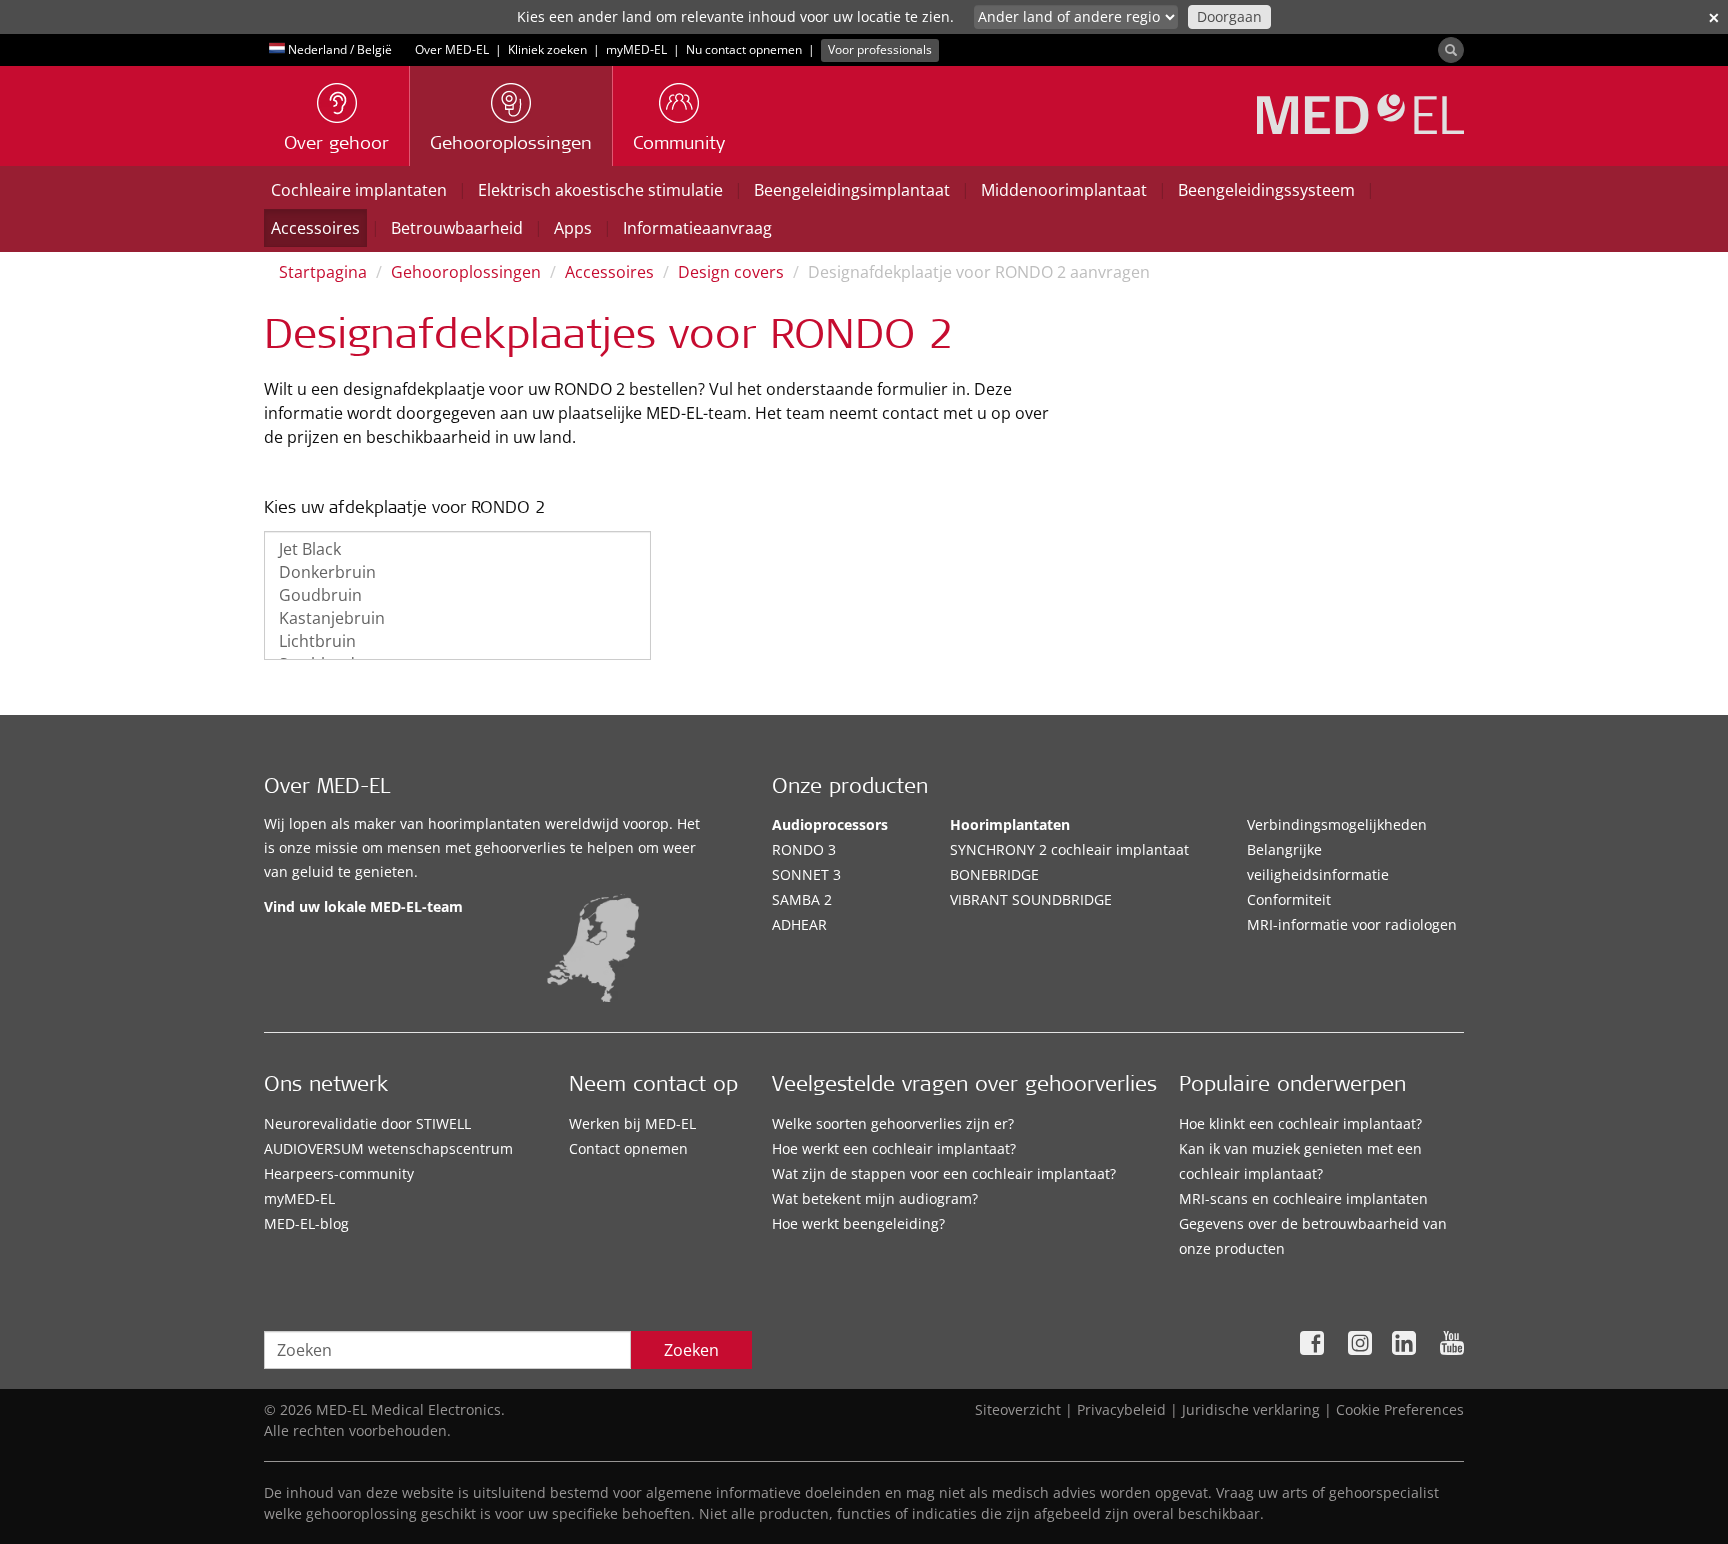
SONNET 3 (806, 874)
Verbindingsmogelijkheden (1337, 824)
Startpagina (323, 272)
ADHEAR (799, 924)
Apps (573, 228)
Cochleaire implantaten (359, 190)
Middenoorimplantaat (1064, 190)
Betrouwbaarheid (457, 228)
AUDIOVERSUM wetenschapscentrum (388, 1148)
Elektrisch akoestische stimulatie (600, 190)
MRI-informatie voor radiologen (1352, 924)
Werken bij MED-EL (632, 1123)
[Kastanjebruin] (457, 618)
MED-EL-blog (306, 1223)
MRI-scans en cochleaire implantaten (1303, 1198)
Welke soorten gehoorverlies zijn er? (893, 1123)
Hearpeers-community (339, 1173)
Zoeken (691, 1350)
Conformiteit (1289, 899)
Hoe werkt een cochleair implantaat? (894, 1148)
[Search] (1451, 50)
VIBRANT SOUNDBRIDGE (1031, 899)
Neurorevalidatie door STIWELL (367, 1123)
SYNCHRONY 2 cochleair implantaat (1069, 849)
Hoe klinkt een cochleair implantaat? (1300, 1123)
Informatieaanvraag (697, 228)
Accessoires (315, 228)
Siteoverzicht (1018, 1409)
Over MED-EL (452, 49)
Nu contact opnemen (744, 49)
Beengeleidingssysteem (1266, 190)
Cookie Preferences (1400, 1409)
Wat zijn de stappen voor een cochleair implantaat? (944, 1173)
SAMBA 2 (802, 899)
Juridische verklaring (1251, 1409)
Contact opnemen (628, 1148)
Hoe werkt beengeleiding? (858, 1223)
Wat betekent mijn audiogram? (875, 1198)
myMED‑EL (636, 49)
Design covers (731, 272)
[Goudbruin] (457, 595)
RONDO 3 (804, 849)
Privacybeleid (1121, 1409)
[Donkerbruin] (457, 572)
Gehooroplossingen (466, 272)
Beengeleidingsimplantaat (852, 190)
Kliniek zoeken (547, 49)
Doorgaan (1229, 16)
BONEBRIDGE (994, 874)
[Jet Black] (457, 549)
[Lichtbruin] (457, 641)
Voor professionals (880, 49)
